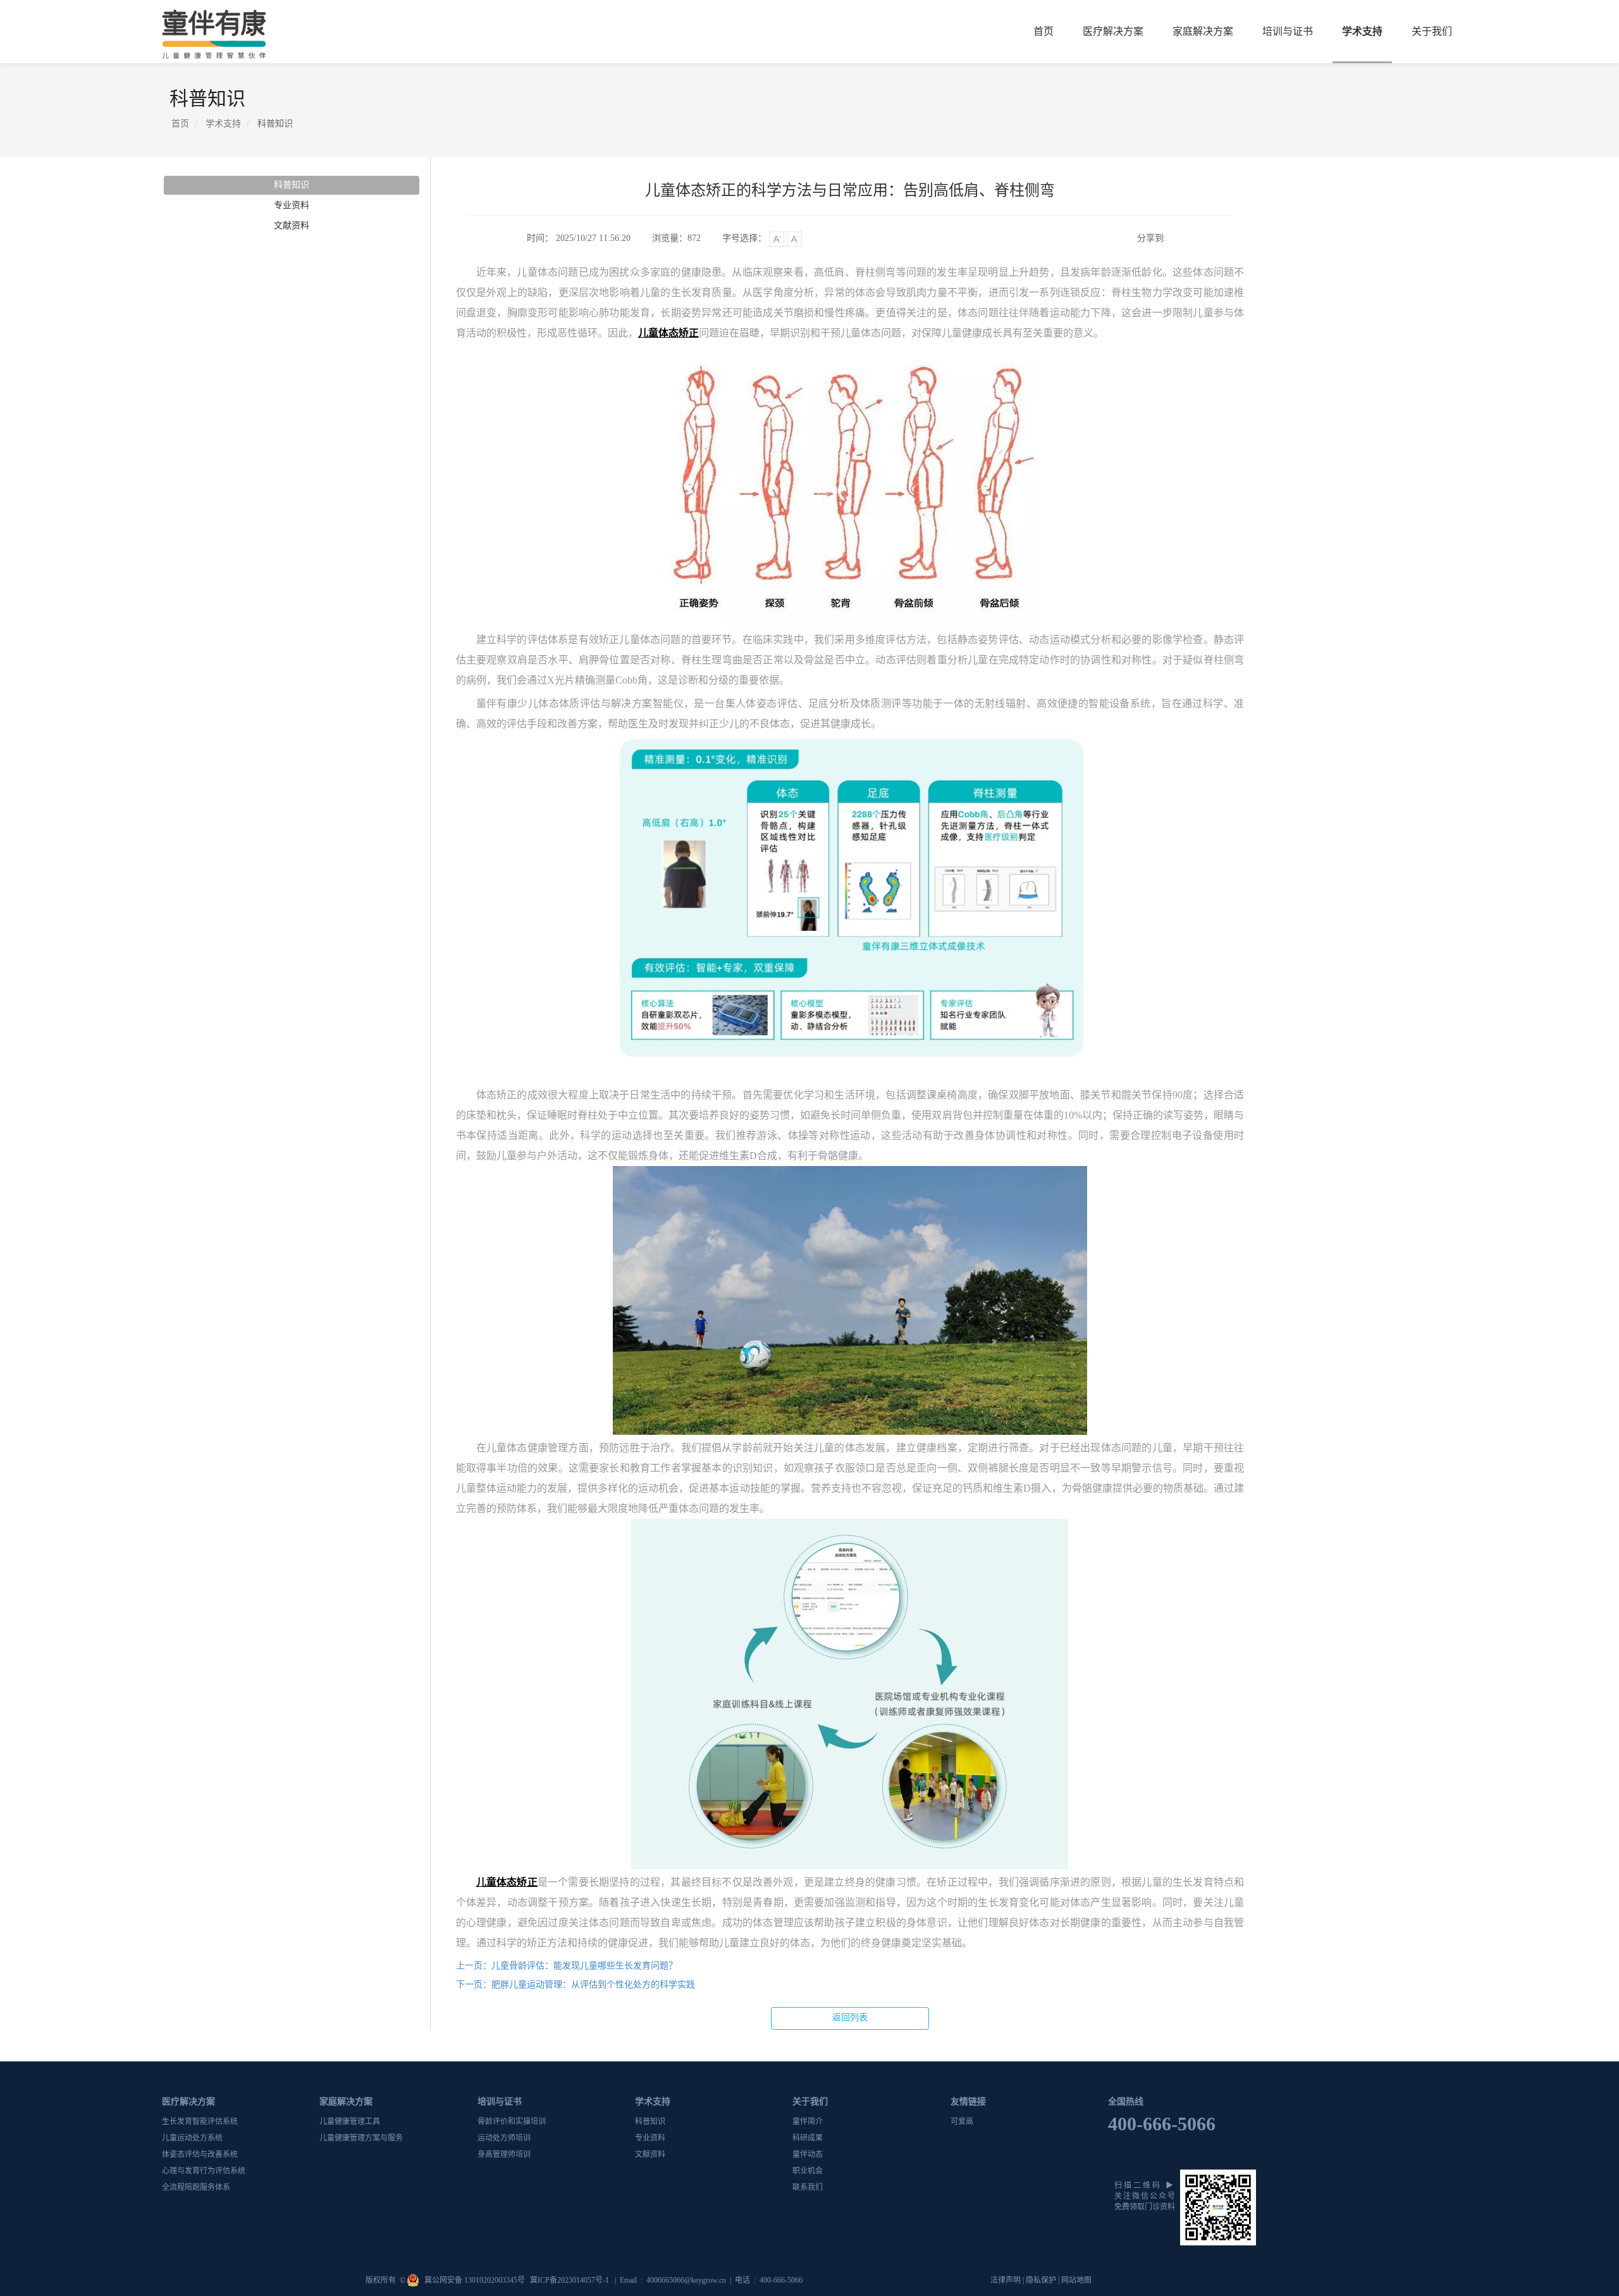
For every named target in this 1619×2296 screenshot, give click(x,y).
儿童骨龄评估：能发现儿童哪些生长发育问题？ (567, 1966)
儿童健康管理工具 (350, 2121)
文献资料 (292, 225)
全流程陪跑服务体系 (196, 2187)
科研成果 (808, 2138)
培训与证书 (1288, 31)
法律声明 (1006, 2280)
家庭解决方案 (1203, 31)
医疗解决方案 (1113, 31)
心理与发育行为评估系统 (204, 2171)
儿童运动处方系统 (192, 2138)
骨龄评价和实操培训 (512, 2121)
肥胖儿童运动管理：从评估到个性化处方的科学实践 (576, 1985)
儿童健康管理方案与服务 (361, 2138)
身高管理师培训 (504, 2154)
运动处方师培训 (504, 2138)
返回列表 (850, 2017)
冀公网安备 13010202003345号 (476, 2280)
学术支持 (1362, 31)
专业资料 (292, 205)
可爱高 (962, 2121)
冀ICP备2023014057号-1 (570, 2280)
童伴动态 (808, 2154)
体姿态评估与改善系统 (200, 2154)
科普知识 (292, 185)
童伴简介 (808, 2121)
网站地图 (1076, 2280)
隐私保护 (1041, 2280)
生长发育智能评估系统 (200, 2121)
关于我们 (1432, 31)
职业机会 (808, 2171)
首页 (1043, 31)
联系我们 (808, 2187)
